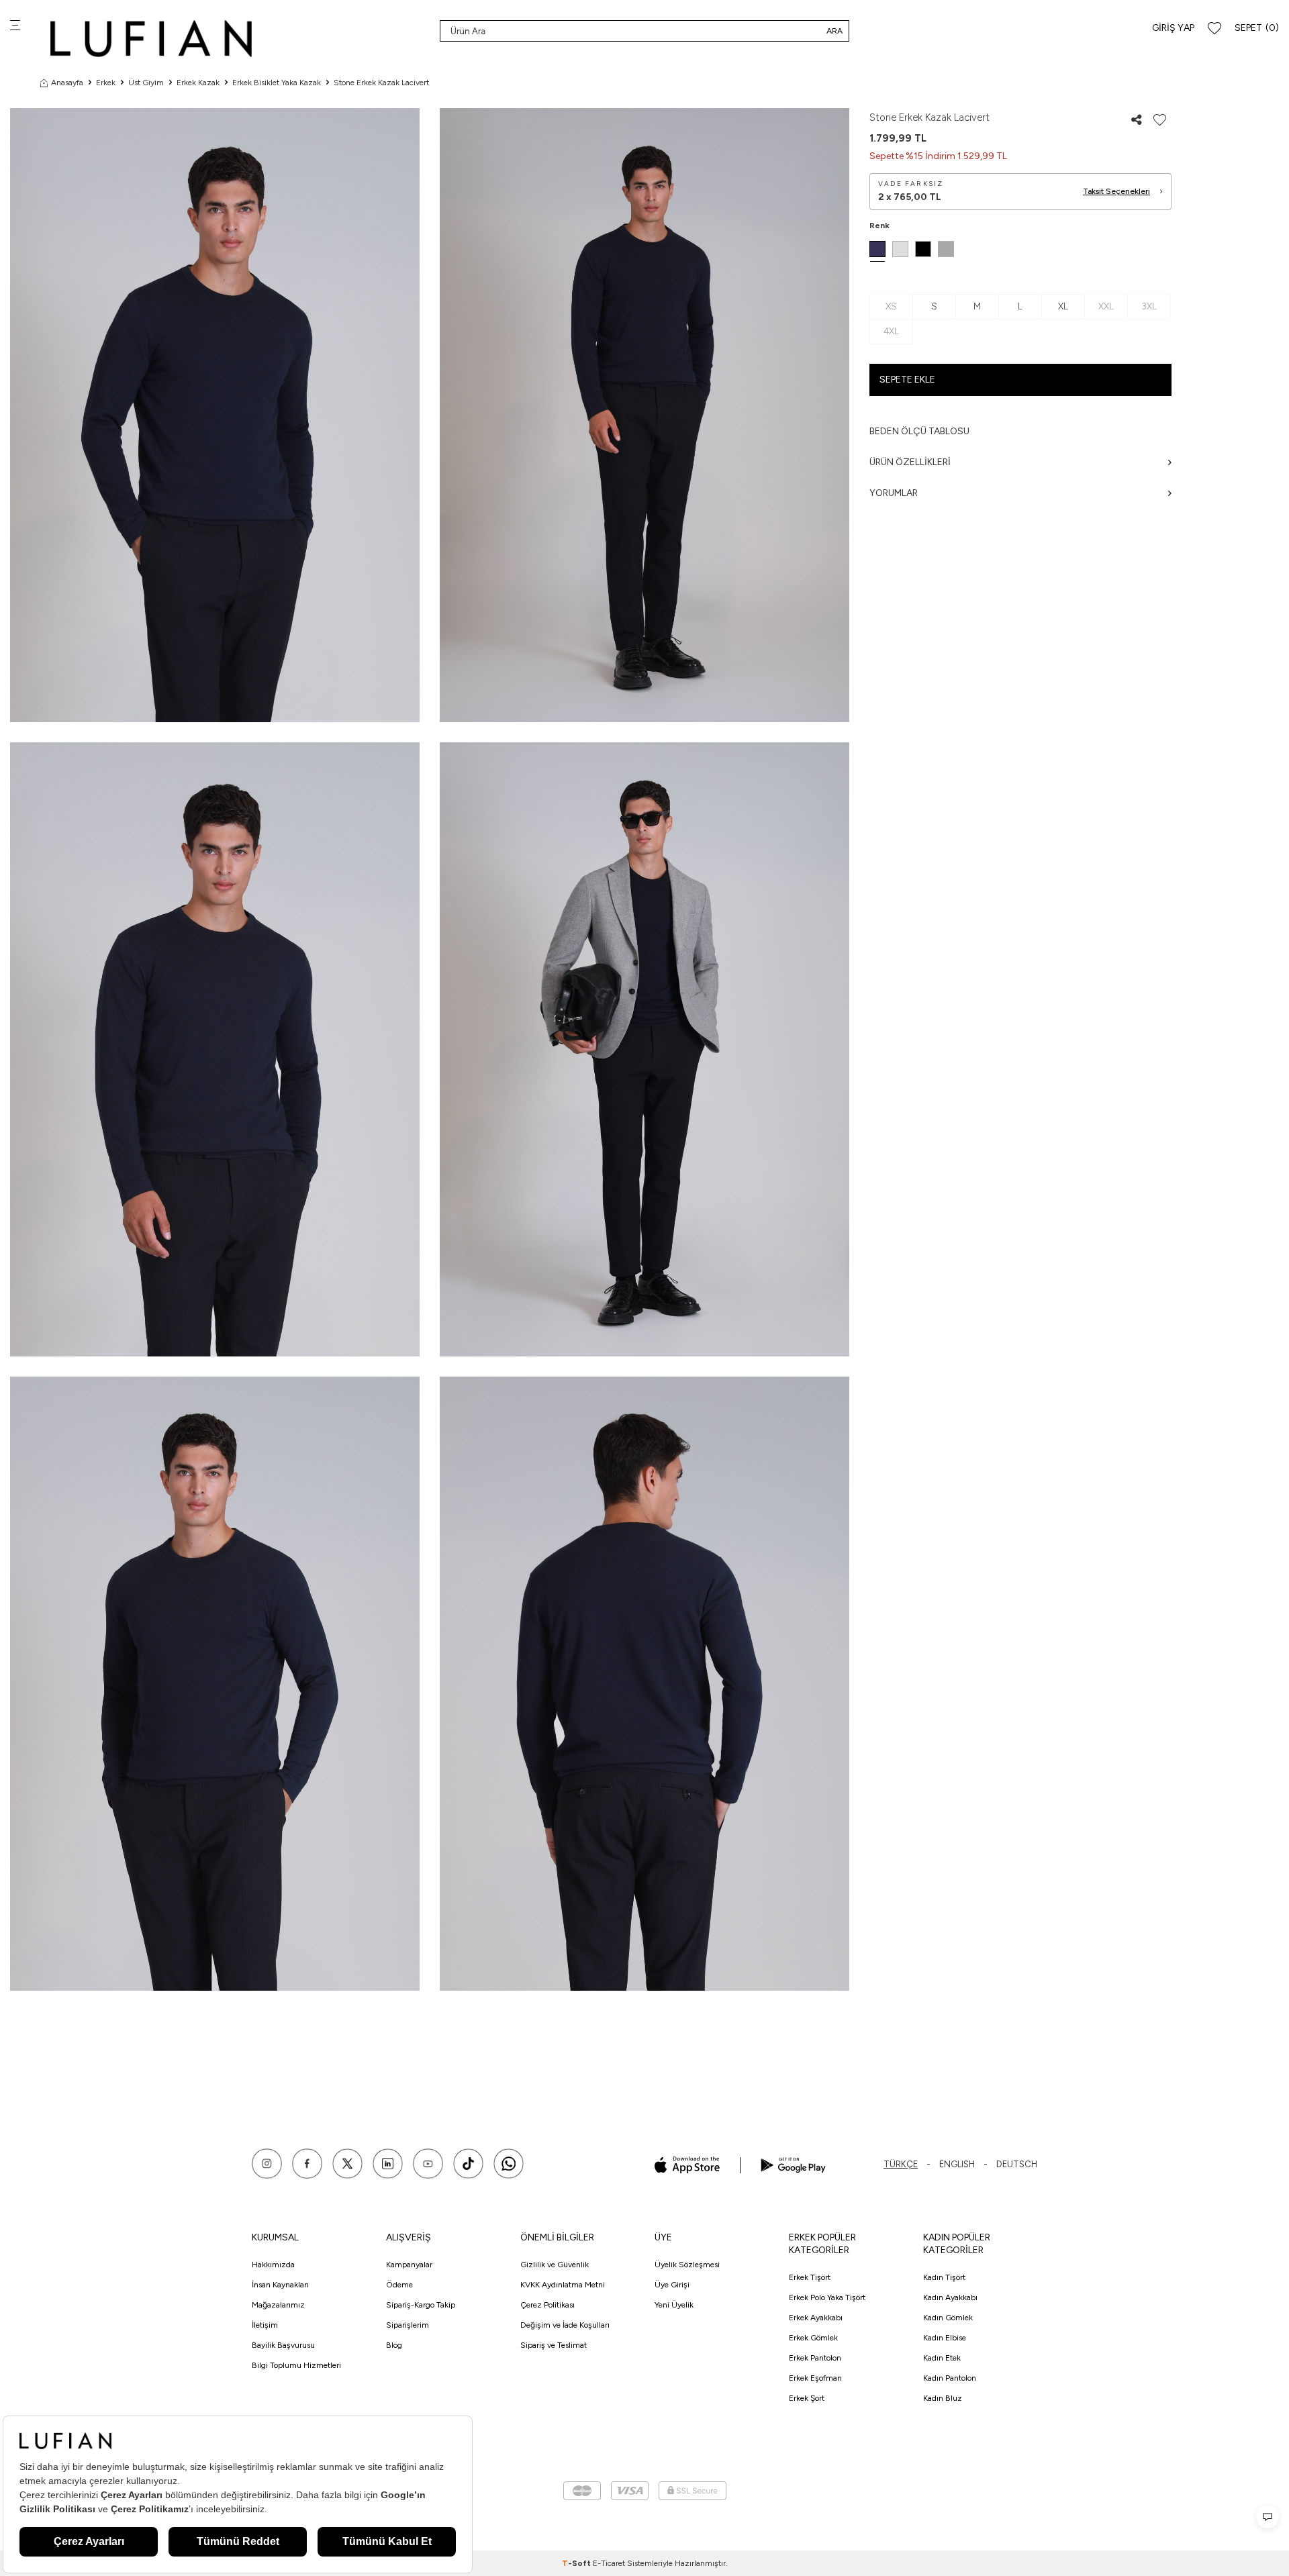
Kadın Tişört (944, 2277)
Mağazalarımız (278, 2305)
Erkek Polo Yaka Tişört (827, 2297)
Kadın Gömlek (948, 2318)
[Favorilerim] (1214, 29)
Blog (394, 2345)
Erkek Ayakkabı (816, 2318)
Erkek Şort (807, 2398)
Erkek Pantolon (815, 2358)
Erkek (106, 83)
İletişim (265, 2325)
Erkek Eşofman (815, 2378)
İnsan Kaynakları (280, 2285)
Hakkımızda (273, 2265)
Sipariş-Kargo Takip (421, 2305)
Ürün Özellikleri (910, 462)
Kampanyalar (409, 2265)
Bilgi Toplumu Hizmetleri (296, 2365)
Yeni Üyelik (674, 2305)
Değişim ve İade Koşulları (565, 2325)
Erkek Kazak (198, 83)
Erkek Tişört (810, 2277)
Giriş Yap (1173, 28)
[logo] (151, 39)
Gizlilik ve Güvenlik (555, 2265)
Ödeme (399, 2285)
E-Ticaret (609, 2563)
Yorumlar (894, 493)
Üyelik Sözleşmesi (687, 2265)
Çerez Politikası (547, 2305)
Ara (834, 31)
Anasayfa (67, 83)
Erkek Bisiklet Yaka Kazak (277, 83)
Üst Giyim (146, 83)
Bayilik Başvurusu (283, 2345)
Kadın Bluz (943, 2398)
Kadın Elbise (945, 2338)
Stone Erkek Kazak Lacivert (381, 83)
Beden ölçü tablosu (919, 431)
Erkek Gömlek (813, 2338)
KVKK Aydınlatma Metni (563, 2285)
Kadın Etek (942, 2358)
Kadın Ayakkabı (950, 2297)
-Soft (577, 2563)
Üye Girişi (672, 2285)
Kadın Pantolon (950, 2378)
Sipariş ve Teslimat (554, 2345)
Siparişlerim (408, 2325)
